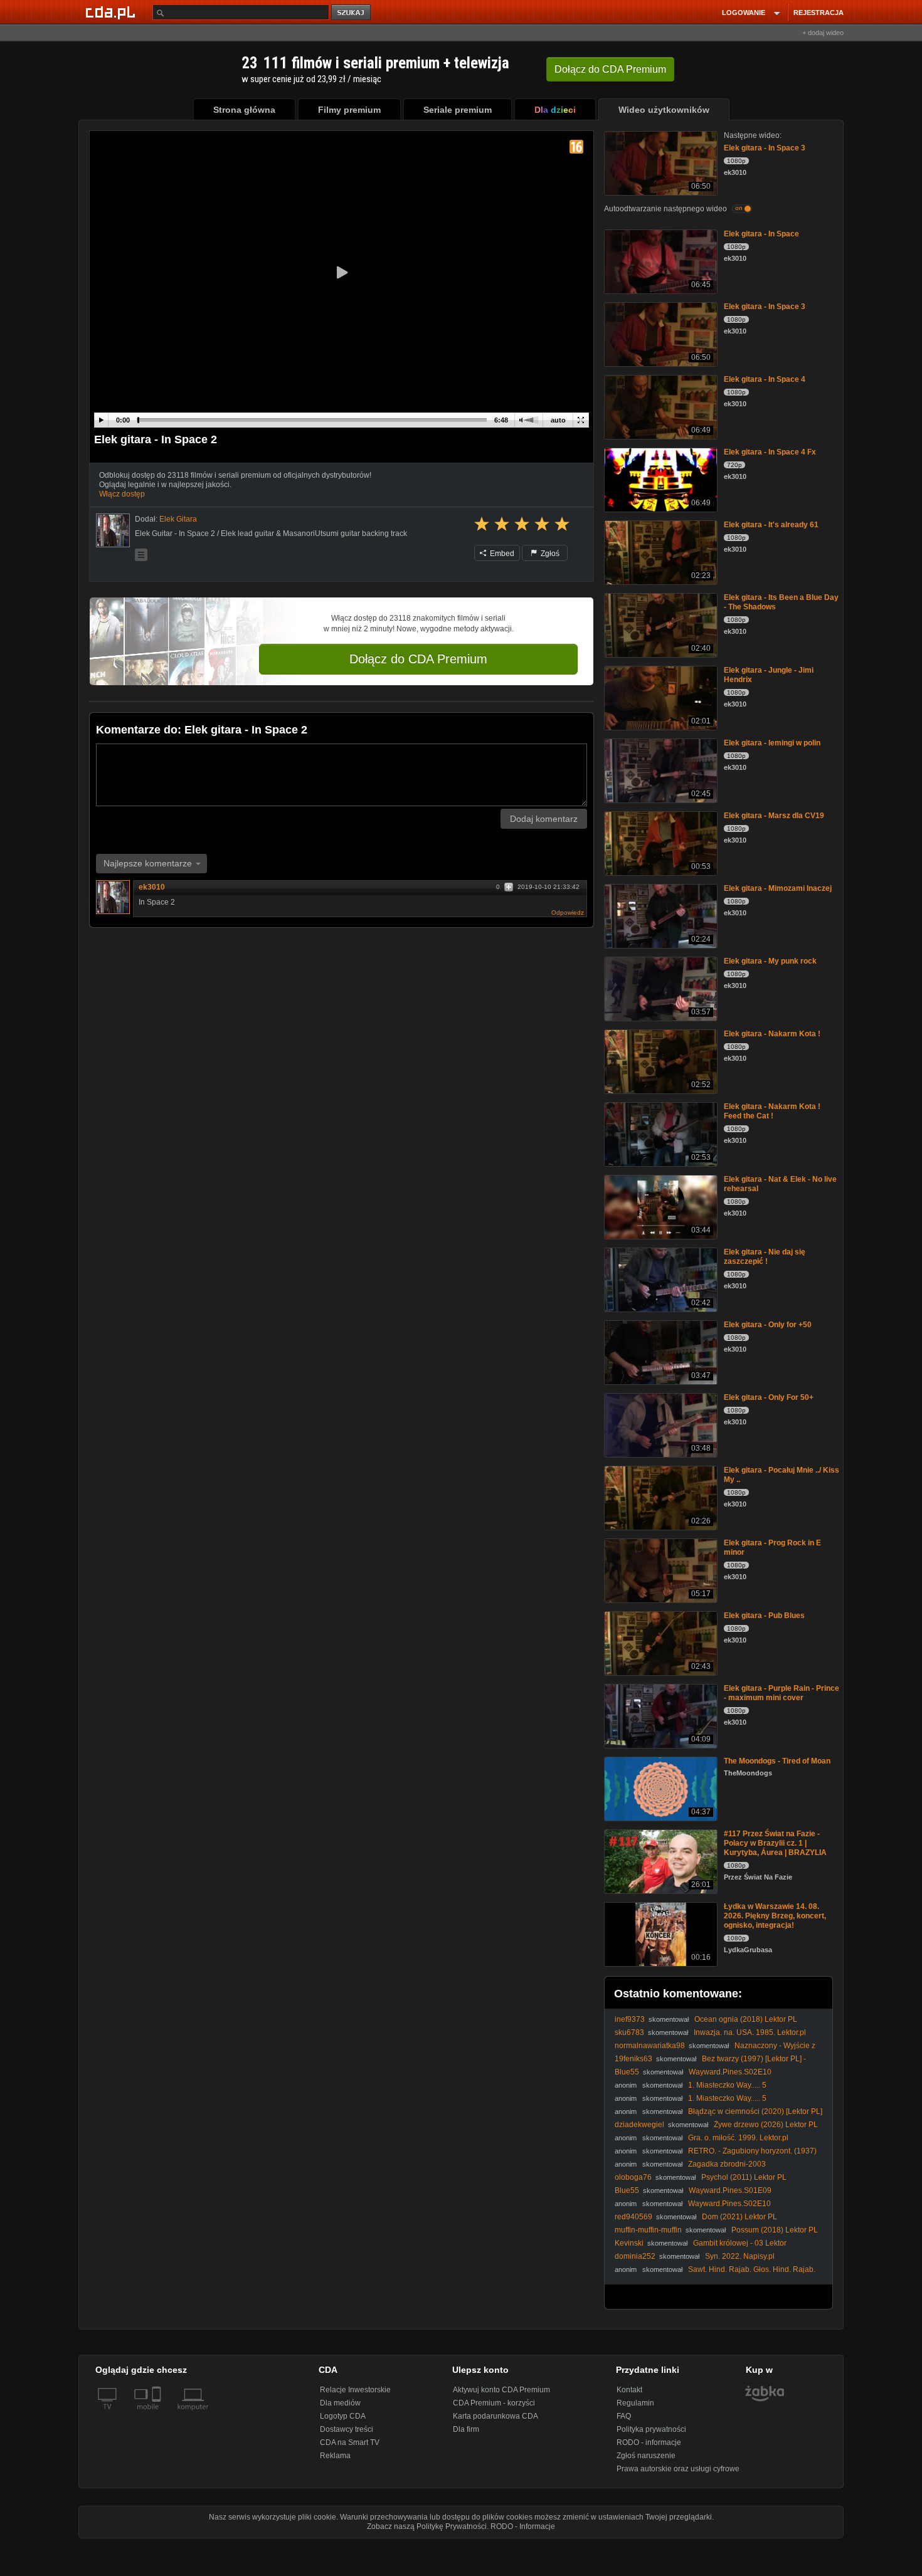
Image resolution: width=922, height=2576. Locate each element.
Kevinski (629, 2243)
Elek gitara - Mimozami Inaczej (778, 888)
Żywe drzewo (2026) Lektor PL (766, 2125)
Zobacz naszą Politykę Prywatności (427, 2526)
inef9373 (630, 2019)
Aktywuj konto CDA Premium (501, 2390)
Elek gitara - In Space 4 (765, 379)
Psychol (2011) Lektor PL (744, 2177)
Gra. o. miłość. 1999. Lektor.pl (738, 2138)
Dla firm (466, 2429)
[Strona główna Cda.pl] (112, 12)
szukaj (352, 13)
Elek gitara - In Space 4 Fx (770, 452)
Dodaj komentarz (544, 819)
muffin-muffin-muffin (648, 2230)
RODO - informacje (649, 2442)
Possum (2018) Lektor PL (775, 2230)
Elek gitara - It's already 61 (771, 525)
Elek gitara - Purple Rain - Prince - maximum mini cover (782, 1693)
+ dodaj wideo (823, 33)
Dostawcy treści (347, 2429)
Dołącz (610, 69)
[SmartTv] (158, 2414)
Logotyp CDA (343, 2416)
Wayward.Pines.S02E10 (730, 2072)
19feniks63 (633, 2059)
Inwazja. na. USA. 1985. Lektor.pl (750, 2032)
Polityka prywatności (651, 2429)
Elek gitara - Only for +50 (768, 1325)
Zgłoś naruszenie (646, 2456)
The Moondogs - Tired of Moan (777, 1761)
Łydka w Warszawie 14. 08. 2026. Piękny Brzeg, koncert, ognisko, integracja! (775, 1916)
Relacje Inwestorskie (355, 2390)
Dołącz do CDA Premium (418, 659)
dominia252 (635, 2256)
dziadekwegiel (639, 2125)
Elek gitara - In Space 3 (765, 148)
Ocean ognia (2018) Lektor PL (746, 2019)
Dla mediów (340, 2403)
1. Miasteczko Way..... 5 (727, 2085)
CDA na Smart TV (350, 2442)
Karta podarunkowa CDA (495, 2416)
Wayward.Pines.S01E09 (730, 2190)
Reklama (335, 2456)
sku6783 (629, 2032)
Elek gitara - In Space (761, 234)
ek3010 (152, 887)
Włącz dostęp (122, 494)
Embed (501, 554)
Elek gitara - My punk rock (770, 961)
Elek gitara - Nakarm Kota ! (772, 1034)
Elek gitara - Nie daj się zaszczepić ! (765, 1257)
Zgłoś (549, 554)
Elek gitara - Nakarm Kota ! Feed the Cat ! (772, 1111)
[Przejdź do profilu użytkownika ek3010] (113, 530)
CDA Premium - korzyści (494, 2403)
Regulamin (635, 2403)
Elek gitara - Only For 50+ (769, 1397)
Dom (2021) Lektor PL (739, 2217)
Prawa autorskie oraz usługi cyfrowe (678, 2469)
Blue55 (627, 2072)
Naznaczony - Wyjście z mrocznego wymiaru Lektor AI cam (715, 2050)
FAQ (624, 2416)
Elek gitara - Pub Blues (764, 1616)
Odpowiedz (568, 912)
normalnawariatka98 (650, 2046)
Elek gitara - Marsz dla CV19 (774, 816)
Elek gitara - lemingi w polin (772, 743)
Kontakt (629, 2390)
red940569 (633, 2217)
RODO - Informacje (523, 2526)
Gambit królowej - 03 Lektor (740, 2243)
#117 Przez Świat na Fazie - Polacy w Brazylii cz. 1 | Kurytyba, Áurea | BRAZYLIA (775, 1843)
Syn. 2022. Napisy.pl (740, 2256)
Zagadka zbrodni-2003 (727, 2164)
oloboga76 (633, 2177)
